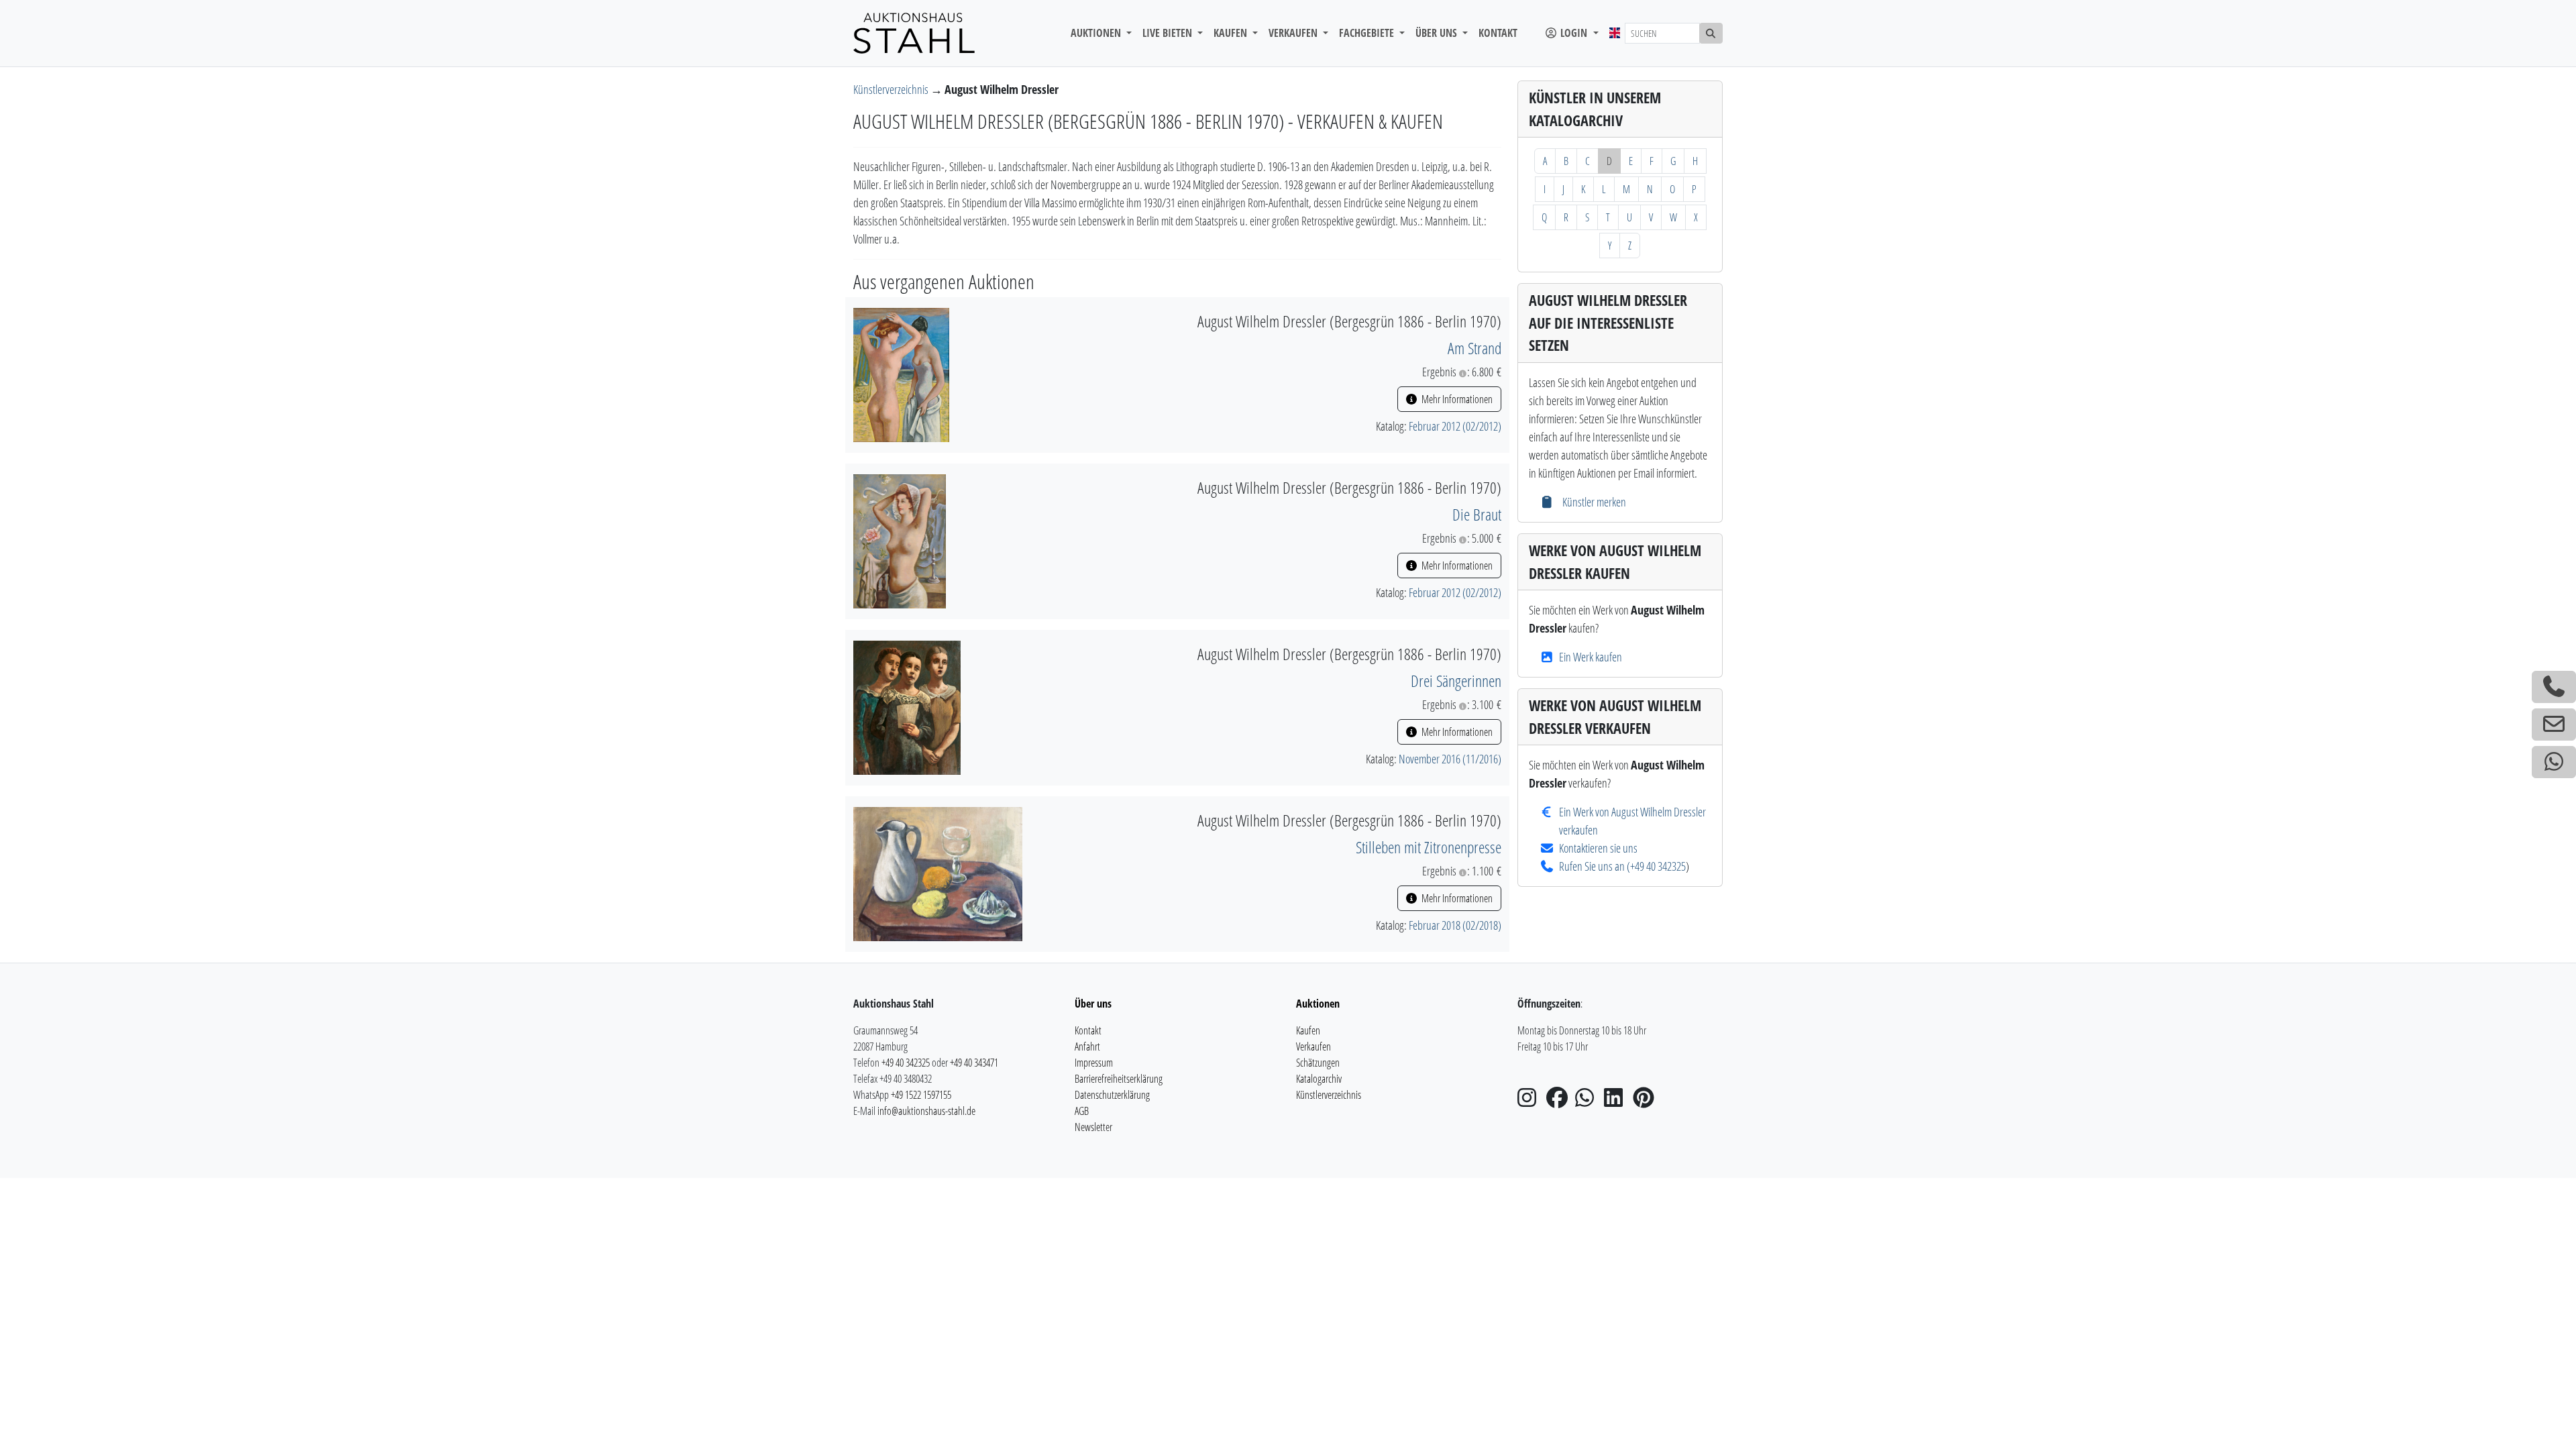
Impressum (1094, 1063)
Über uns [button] (1438, 33)
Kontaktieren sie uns (1598, 848)
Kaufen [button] (1232, 33)
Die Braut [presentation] (1477, 514)
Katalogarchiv (1319, 1079)
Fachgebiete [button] (1368, 33)
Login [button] (1574, 33)
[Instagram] (1531, 1102)
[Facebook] (1560, 1102)
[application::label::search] (1711, 33)
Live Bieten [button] (1169, 33)
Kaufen (1308, 1030)
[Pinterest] (1646, 1102)
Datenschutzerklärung (1112, 1095)
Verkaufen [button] (1294, 33)
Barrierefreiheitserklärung (1119, 1079)
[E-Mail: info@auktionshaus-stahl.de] (2554, 724)
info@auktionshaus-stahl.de (926, 1111)
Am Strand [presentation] (1474, 348)
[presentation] (901, 374)
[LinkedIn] (1617, 1102)
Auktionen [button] (1097, 33)
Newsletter (1093, 1127)
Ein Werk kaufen (1591, 657)
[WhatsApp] (1589, 1102)
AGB (1082, 1111)
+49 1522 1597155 (921, 1095)
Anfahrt (1087, 1046)
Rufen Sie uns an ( (1595, 866)
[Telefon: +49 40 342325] (2554, 687)
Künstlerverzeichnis (892, 89)
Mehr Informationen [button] (1456, 399)
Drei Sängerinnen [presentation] (1456, 681)
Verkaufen (1313, 1046)
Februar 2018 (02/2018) (1455, 925)
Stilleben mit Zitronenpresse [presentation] (1429, 847)
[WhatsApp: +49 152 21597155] (2554, 762)
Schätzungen (1318, 1063)
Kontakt (1498, 33)
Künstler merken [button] (1593, 502)
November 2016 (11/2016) (1450, 759)
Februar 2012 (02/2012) (1455, 426)
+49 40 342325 (1658, 866)
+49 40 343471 (974, 1063)
